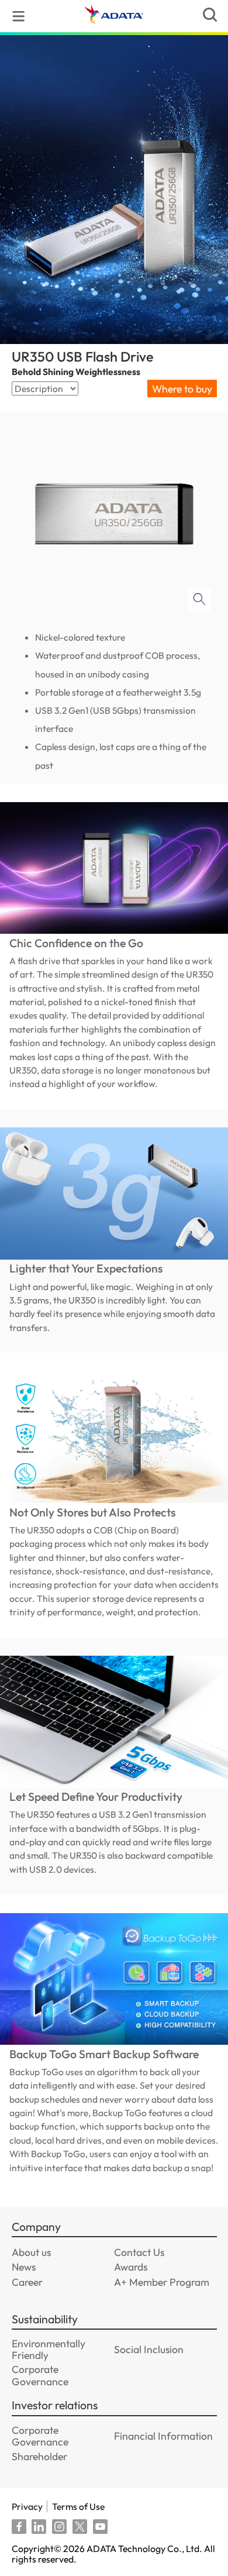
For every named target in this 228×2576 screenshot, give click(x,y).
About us (31, 2252)
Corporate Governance (40, 2375)
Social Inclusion (149, 2349)
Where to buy (182, 389)
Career (27, 2282)
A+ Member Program (162, 2282)
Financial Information (163, 2436)
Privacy (27, 2506)
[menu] (18, 16)
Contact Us (139, 2252)
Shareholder (39, 2456)
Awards (131, 2267)
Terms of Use (78, 2506)
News (24, 2267)
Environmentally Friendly (49, 2349)
